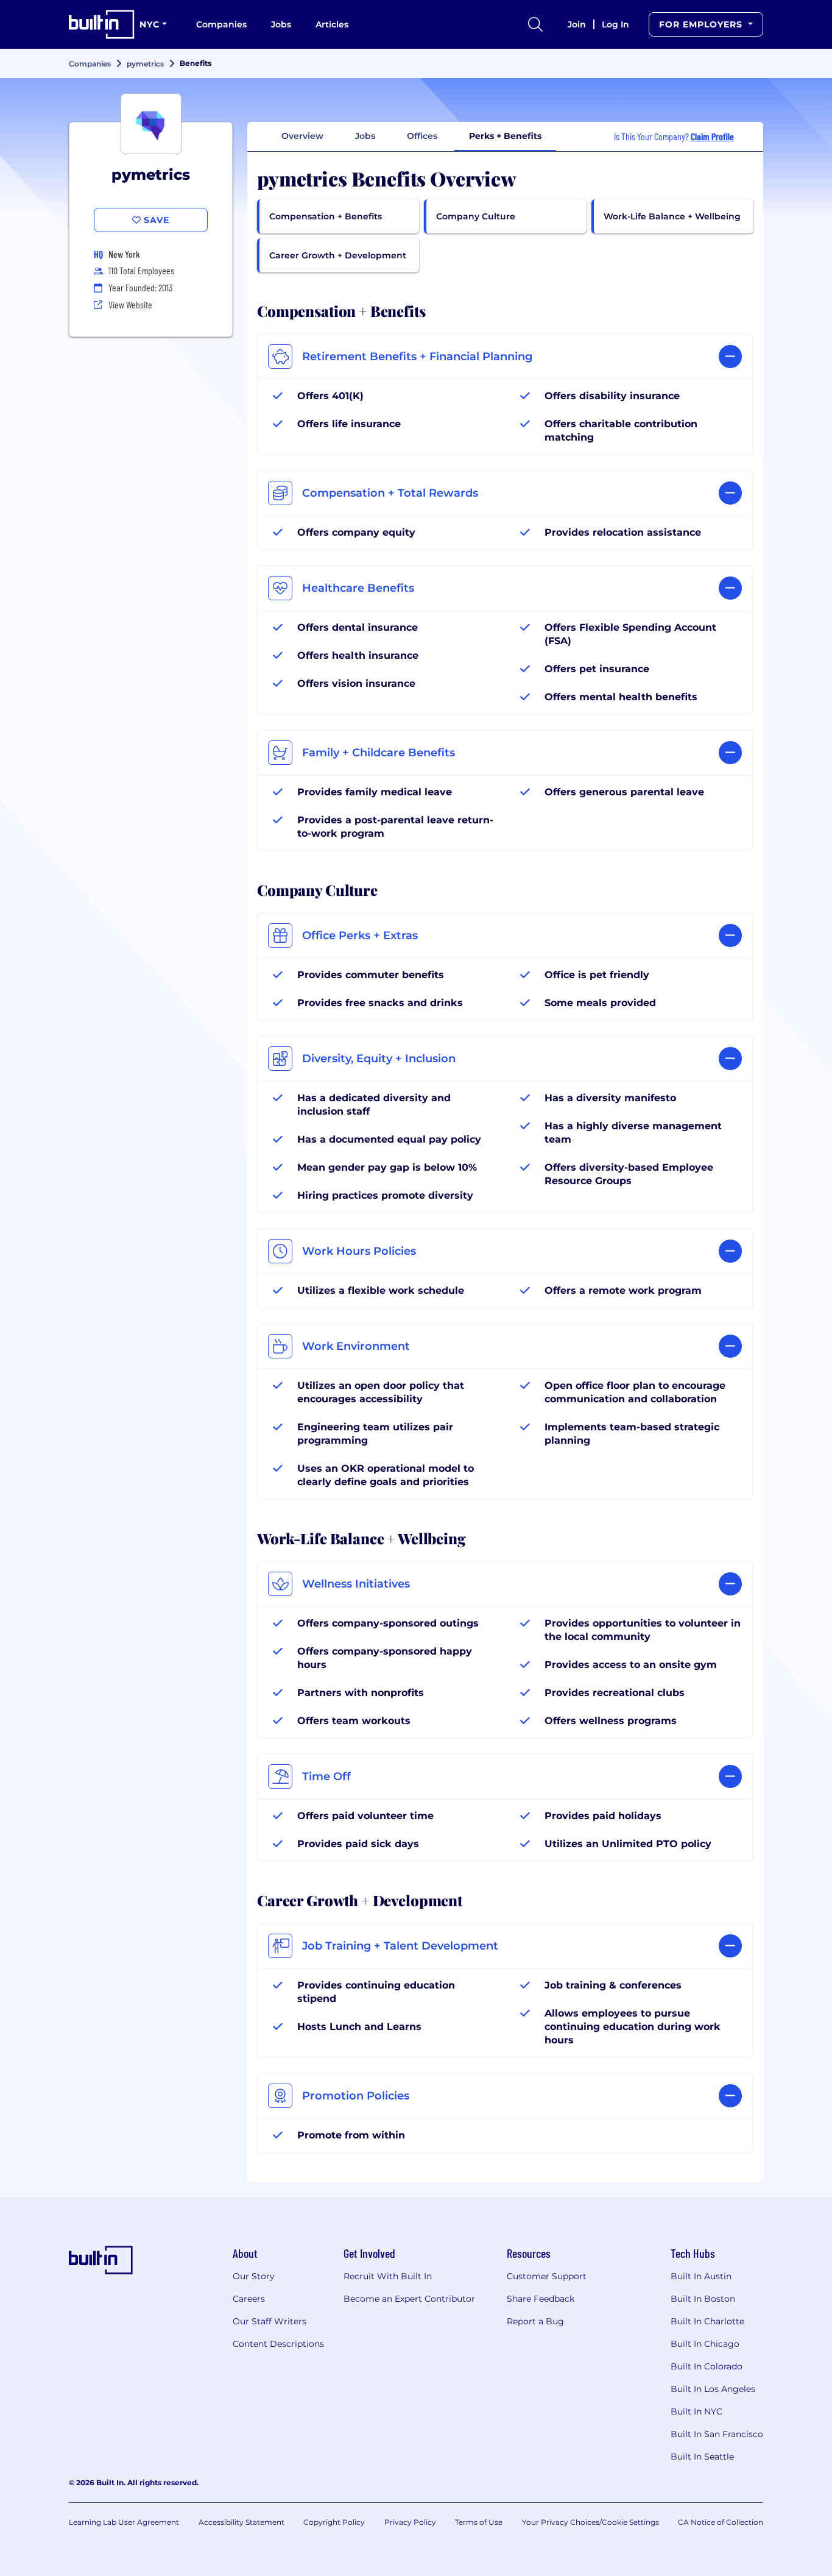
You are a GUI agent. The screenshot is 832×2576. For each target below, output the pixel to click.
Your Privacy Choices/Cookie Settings (591, 2522)
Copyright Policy (334, 2522)
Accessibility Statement (241, 2522)
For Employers (702, 24)
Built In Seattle (702, 2457)
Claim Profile (712, 136)
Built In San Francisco (717, 2434)
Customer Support (547, 2276)
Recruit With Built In (388, 2276)
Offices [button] (422, 136)
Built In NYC (696, 2411)
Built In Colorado (707, 2366)
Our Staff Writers (270, 2321)
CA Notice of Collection (721, 2522)
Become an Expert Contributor (409, 2299)
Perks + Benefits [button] (505, 136)
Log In (615, 24)
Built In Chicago (705, 2344)
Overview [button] (302, 136)
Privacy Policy (410, 2522)
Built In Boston (703, 2299)
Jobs (281, 24)
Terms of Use (479, 2522)
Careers (249, 2299)
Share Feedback (541, 2299)
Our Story (254, 2276)
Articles (332, 24)
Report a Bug (535, 2321)
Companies (221, 24)
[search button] (535, 24)
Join (577, 24)
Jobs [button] (365, 136)
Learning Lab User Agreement (124, 2522)
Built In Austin (701, 2276)
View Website (130, 304)
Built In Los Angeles (713, 2389)
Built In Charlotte (707, 2321)
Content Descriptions (278, 2344)
